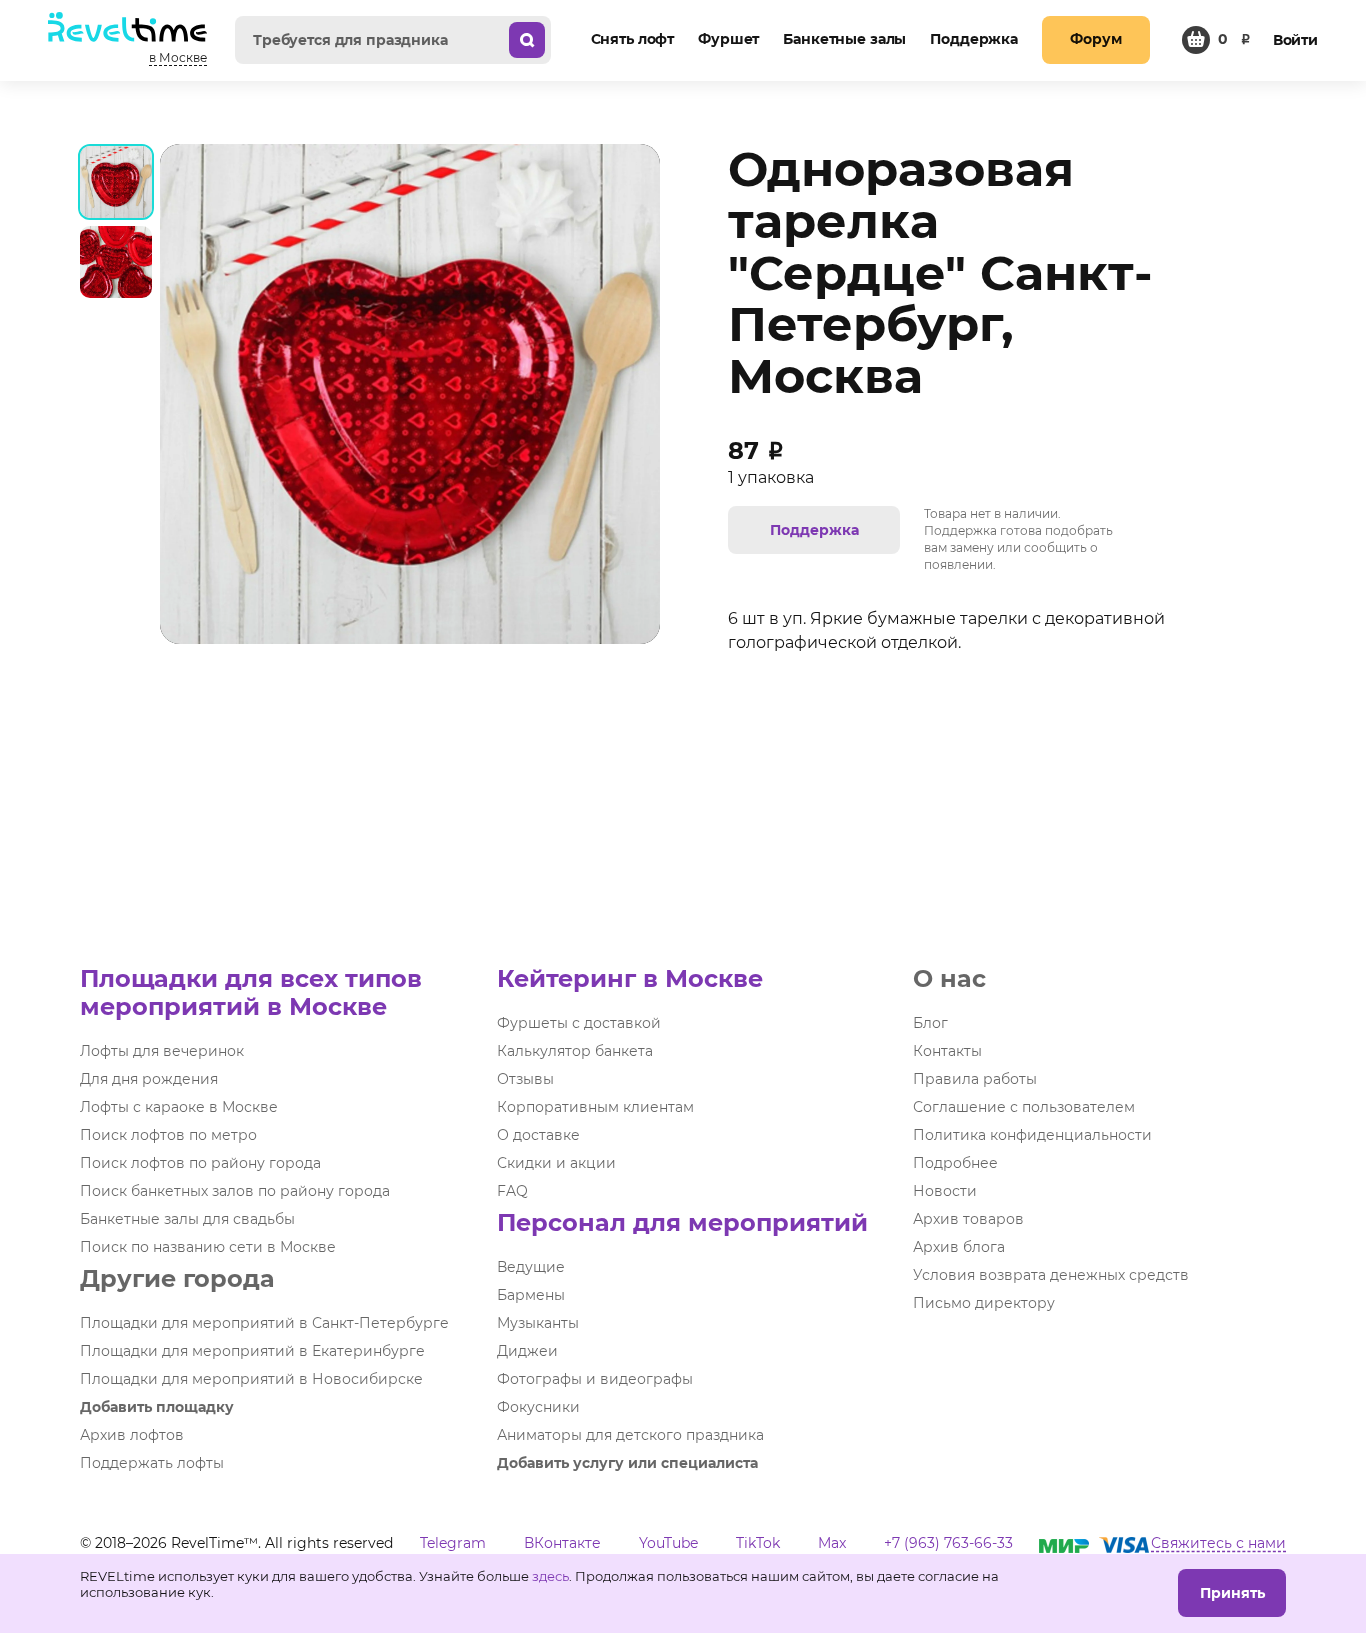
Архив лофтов (132, 1435)
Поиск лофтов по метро (168, 1135)
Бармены (531, 1295)
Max (832, 1543)
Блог (930, 1023)
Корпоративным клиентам (595, 1107)
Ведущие (531, 1267)
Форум (1095, 39)
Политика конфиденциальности (1032, 1135)
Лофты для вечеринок (162, 1051)
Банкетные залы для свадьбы (187, 1219)
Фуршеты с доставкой (579, 1023)
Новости (945, 1191)
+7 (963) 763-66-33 (948, 1543)
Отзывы (525, 1079)
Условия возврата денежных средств (1051, 1275)
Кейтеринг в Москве (630, 978)
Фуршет (728, 39)
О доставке (538, 1135)
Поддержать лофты (152, 1463)
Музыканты (538, 1323)
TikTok (758, 1543)
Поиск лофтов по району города (200, 1163)
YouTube (668, 1543)
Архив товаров (968, 1219)
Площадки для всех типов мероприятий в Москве (251, 992)
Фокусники (538, 1407)
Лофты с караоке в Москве (179, 1107)
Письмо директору (984, 1303)
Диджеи (527, 1351)
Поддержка (974, 39)
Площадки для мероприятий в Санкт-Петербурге (264, 1323)
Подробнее (955, 1163)
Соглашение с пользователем (1024, 1107)
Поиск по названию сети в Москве (208, 1247)
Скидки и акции (556, 1163)
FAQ (512, 1191)
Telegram (453, 1543)
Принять (1232, 1593)
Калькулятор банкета (575, 1051)
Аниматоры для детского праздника (630, 1435)
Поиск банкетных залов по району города (235, 1191)
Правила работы (975, 1079)
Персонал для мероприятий (682, 1222)
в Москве (178, 57)
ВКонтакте (562, 1543)
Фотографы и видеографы (595, 1379)
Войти (1295, 40)
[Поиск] (527, 40)
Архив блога (959, 1247)
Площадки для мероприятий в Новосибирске (251, 1379)
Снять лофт (633, 39)
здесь (550, 1576)
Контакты (947, 1051)
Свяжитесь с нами (1218, 1543)
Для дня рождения (149, 1079)
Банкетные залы (844, 39)
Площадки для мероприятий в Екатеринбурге (252, 1351)
